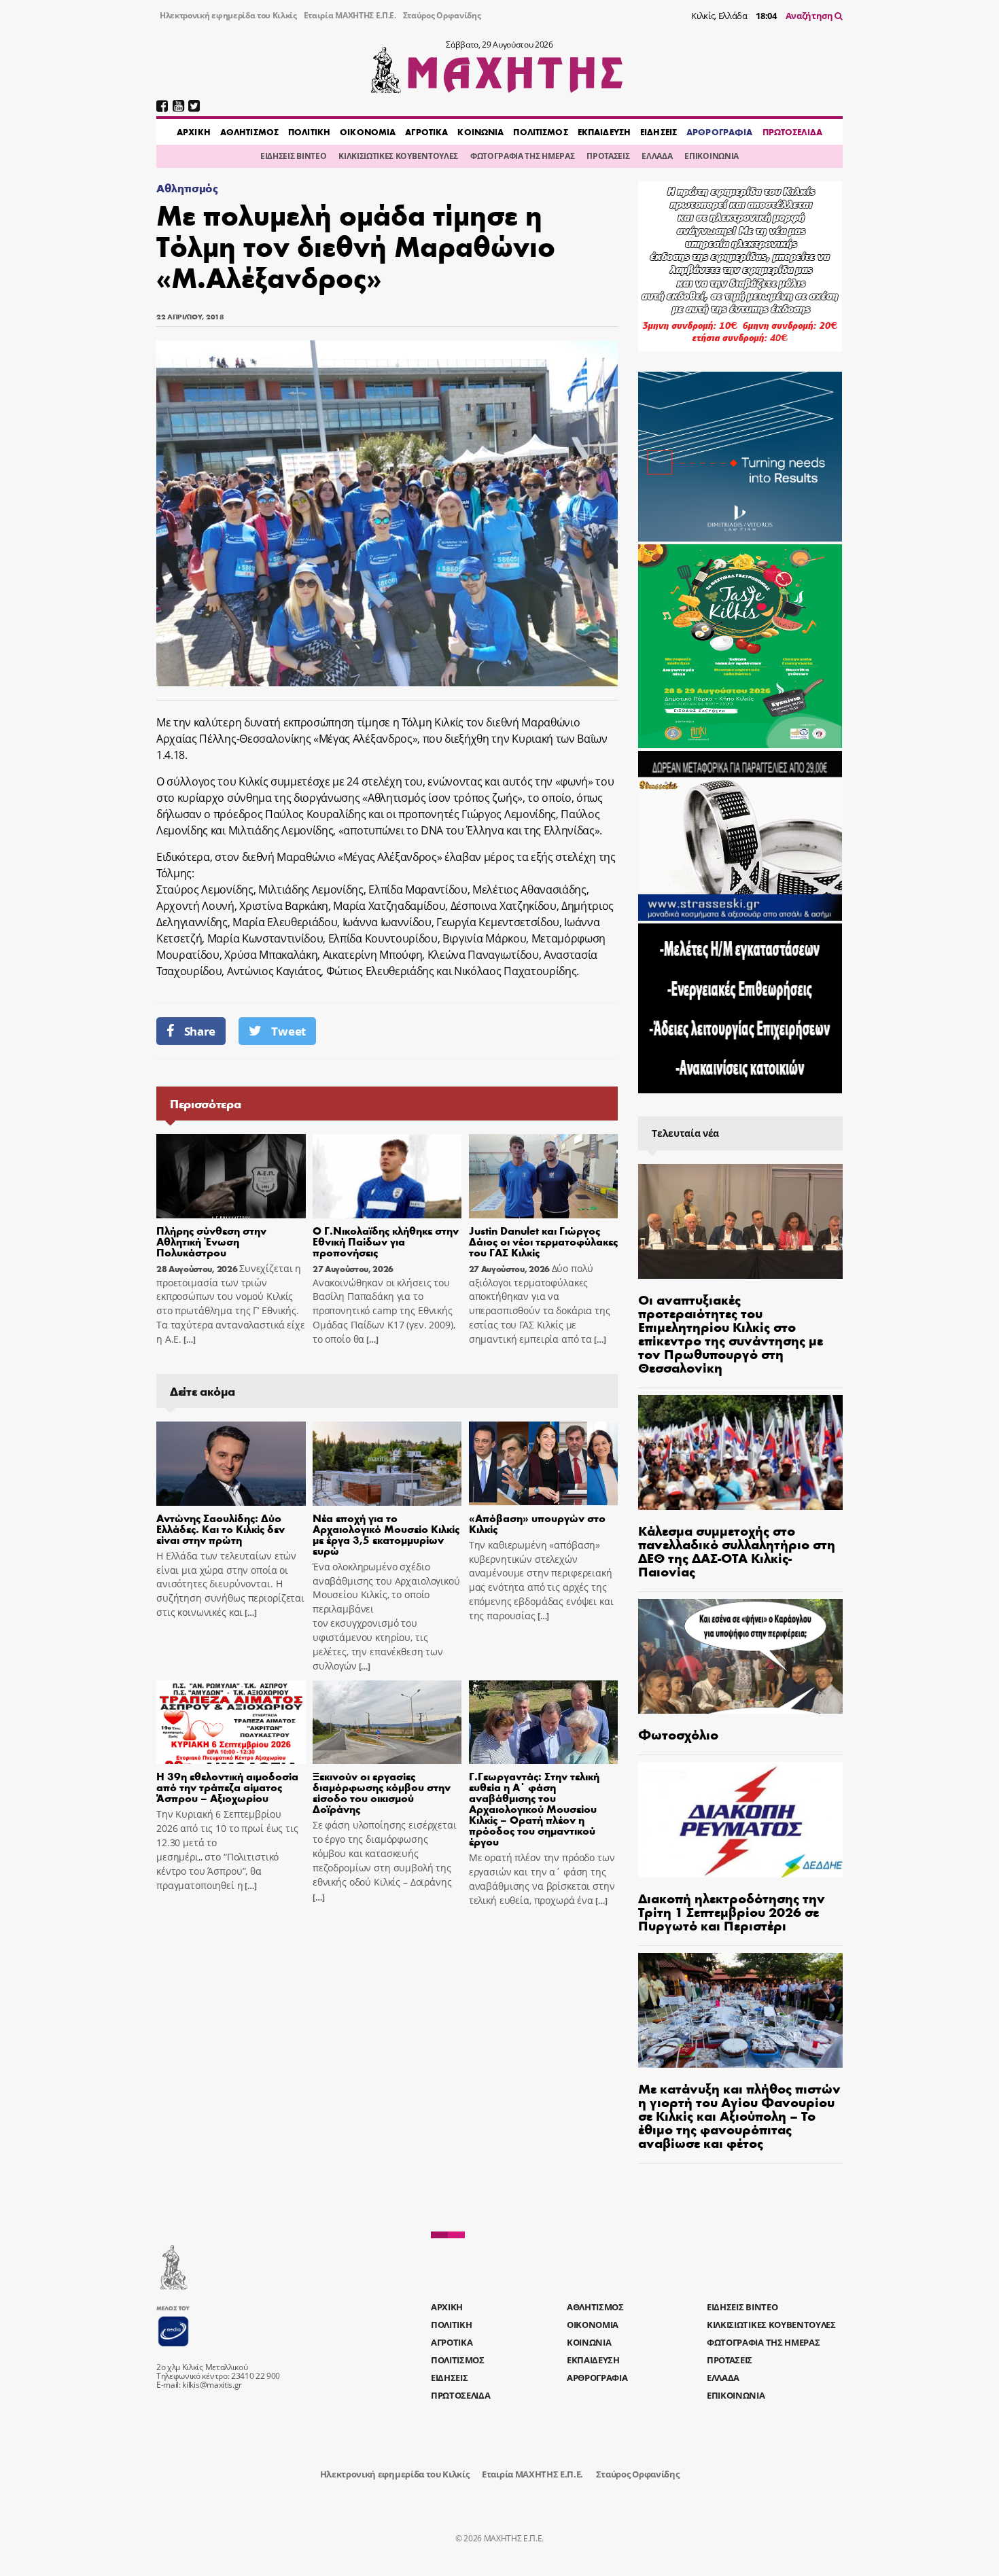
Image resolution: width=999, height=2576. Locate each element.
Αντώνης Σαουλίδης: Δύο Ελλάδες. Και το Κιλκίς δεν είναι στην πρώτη (221, 1529)
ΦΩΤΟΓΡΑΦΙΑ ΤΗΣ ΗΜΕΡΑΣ (522, 156)
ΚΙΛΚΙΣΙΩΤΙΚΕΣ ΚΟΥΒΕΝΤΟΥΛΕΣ (398, 156)
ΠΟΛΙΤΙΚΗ (309, 132)
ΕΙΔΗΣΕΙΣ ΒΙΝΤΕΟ (293, 156)
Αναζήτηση (810, 16)
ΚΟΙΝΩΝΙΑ (480, 132)
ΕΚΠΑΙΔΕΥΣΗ (604, 132)
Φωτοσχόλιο (678, 1734)
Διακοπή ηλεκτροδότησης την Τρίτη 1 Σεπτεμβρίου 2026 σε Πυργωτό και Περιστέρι (732, 1911)
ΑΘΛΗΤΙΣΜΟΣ (249, 132)
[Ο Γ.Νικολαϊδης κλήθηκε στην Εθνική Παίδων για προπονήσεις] (387, 1176)
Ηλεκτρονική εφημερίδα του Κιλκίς (228, 15)
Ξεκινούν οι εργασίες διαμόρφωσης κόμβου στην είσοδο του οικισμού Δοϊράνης (382, 1792)
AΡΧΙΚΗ (194, 132)
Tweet (288, 1031)
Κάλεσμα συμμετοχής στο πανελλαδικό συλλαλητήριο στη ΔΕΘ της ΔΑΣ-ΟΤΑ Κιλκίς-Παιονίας (737, 1550)
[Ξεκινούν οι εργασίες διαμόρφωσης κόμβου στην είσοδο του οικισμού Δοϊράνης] (387, 1723)
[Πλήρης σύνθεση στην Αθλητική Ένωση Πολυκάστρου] (231, 1176)
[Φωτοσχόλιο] (740, 1656)
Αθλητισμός (187, 188)
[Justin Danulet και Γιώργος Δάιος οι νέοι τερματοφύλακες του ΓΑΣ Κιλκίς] (544, 1176)
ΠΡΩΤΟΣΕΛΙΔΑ (792, 132)
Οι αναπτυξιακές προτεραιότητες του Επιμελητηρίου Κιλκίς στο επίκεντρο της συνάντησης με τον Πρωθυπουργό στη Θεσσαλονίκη (731, 1333)
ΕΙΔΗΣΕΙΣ (659, 132)
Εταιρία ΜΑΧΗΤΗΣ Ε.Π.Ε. (350, 15)
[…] (188, 1340)
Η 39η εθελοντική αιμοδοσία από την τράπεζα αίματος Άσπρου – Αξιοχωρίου (227, 1787)
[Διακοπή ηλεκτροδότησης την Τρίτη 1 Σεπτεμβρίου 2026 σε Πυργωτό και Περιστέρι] (740, 1819)
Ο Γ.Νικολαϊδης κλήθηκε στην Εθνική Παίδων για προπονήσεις (386, 1241)
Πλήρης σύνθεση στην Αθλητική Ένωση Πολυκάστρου (211, 1241)
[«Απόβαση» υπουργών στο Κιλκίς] (544, 1464)
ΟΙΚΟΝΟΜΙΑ (368, 132)
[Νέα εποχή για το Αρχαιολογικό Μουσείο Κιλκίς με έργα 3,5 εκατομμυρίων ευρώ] (387, 1464)
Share (200, 1031)
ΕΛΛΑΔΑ (657, 156)
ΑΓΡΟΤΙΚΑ (426, 132)
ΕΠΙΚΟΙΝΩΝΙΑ (711, 156)
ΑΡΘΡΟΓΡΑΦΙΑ (719, 132)
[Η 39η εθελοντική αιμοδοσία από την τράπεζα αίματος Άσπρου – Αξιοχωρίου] (231, 1723)
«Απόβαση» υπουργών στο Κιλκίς (537, 1523)
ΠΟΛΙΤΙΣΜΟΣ (540, 132)
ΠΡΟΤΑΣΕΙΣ (608, 156)
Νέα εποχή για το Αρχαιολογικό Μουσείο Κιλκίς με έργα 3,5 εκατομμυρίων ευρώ (386, 1534)
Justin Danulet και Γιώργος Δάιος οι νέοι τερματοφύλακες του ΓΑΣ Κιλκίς (543, 1241)
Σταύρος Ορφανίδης (442, 15)
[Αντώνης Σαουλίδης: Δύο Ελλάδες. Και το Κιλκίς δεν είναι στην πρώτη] (231, 1464)
